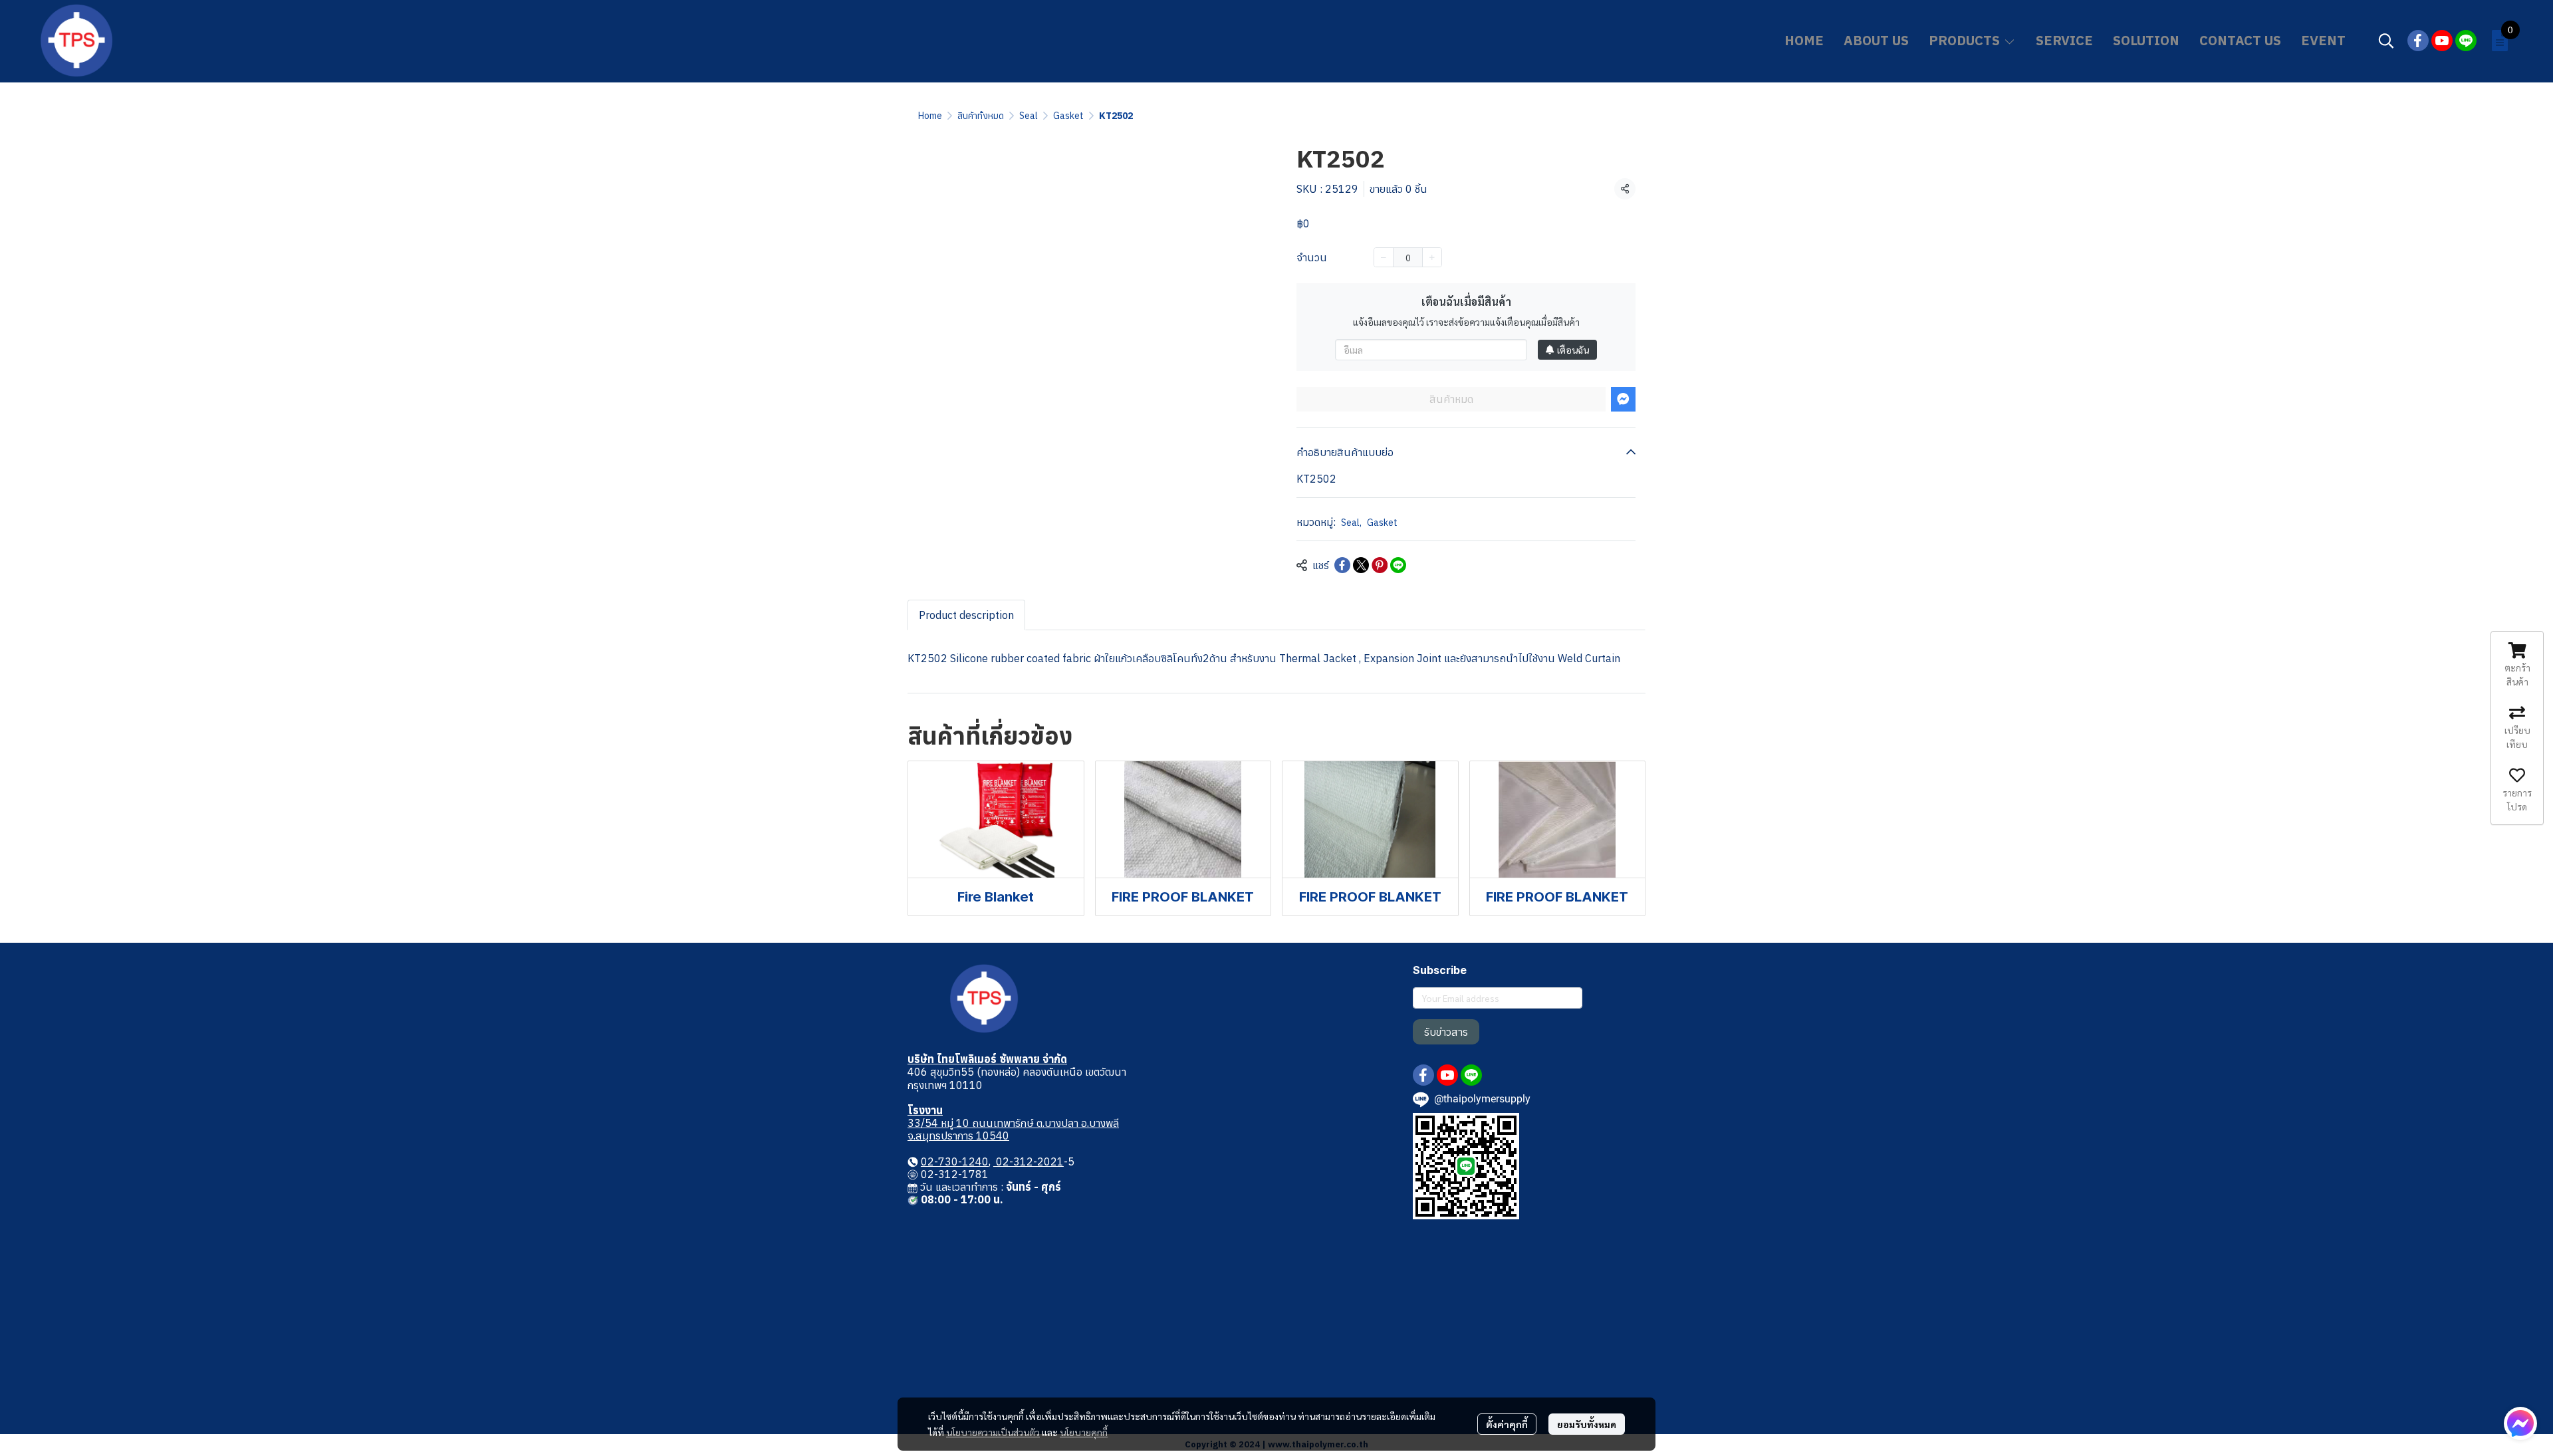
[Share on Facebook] (1342, 565)
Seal (1029, 116)
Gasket (1068, 116)
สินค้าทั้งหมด (981, 116)
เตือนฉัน (1573, 350)
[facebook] (2418, 41)
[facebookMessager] (2520, 1423)
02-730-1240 (955, 1161)
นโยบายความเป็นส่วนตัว (993, 1432)
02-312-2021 (1029, 1161)
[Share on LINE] (1398, 565)
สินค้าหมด (1451, 399)
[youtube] (2442, 41)
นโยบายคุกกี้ (1084, 1432)
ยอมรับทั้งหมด (1587, 1424)
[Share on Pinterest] (1380, 565)
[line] (2466, 41)
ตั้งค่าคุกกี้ (1507, 1424)
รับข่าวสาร (1446, 1032)
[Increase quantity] (1432, 257)
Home (930, 116)
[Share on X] (1361, 565)
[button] (2386, 41)
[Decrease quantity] (1384, 257)
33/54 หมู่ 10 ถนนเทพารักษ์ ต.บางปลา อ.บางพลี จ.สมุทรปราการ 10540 (1013, 1129)
